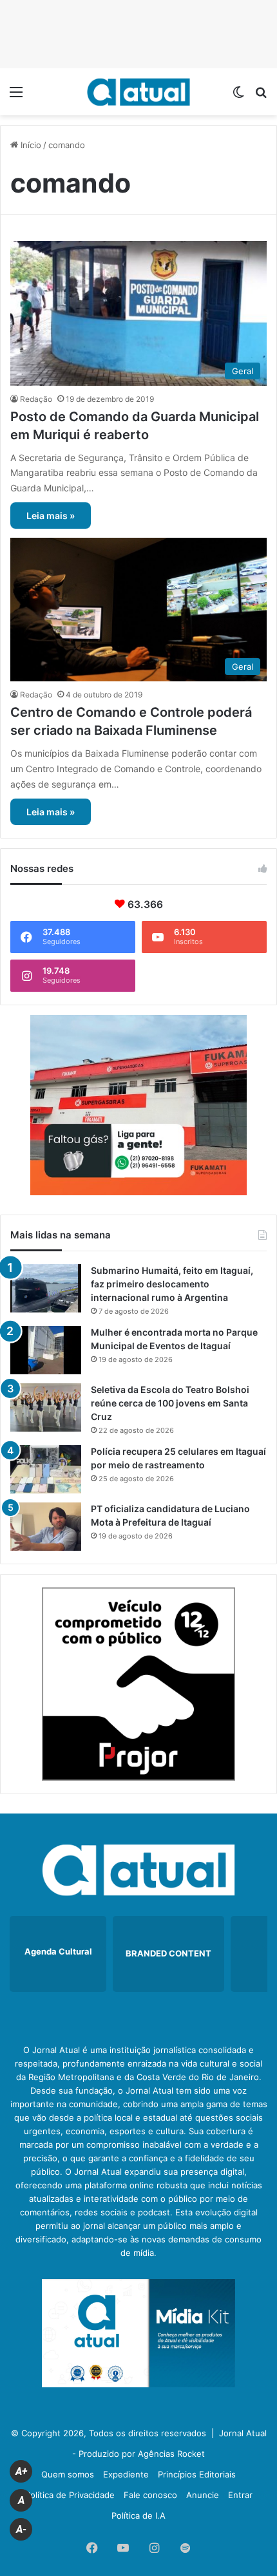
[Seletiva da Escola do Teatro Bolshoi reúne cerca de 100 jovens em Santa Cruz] (46, 1407)
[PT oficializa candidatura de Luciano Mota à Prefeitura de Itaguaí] (46, 1527)
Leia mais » (51, 516)
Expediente (126, 2474)
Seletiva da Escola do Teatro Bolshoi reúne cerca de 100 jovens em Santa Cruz (170, 1403)
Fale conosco (150, 2495)
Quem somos (68, 2474)
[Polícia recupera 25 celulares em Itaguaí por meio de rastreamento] (46, 1469)
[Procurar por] (261, 96)
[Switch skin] (238, 96)
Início (30, 145)
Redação (36, 399)
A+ (21, 2471)
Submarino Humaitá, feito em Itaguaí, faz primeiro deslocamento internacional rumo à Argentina (172, 1284)
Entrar (240, 2495)
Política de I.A (138, 2515)
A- (21, 2529)
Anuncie (203, 2495)
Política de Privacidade (70, 2495)
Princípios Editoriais (197, 2474)
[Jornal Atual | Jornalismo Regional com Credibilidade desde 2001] (138, 92)
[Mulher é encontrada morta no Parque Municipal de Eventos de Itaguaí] (46, 1350)
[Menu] (16, 96)
